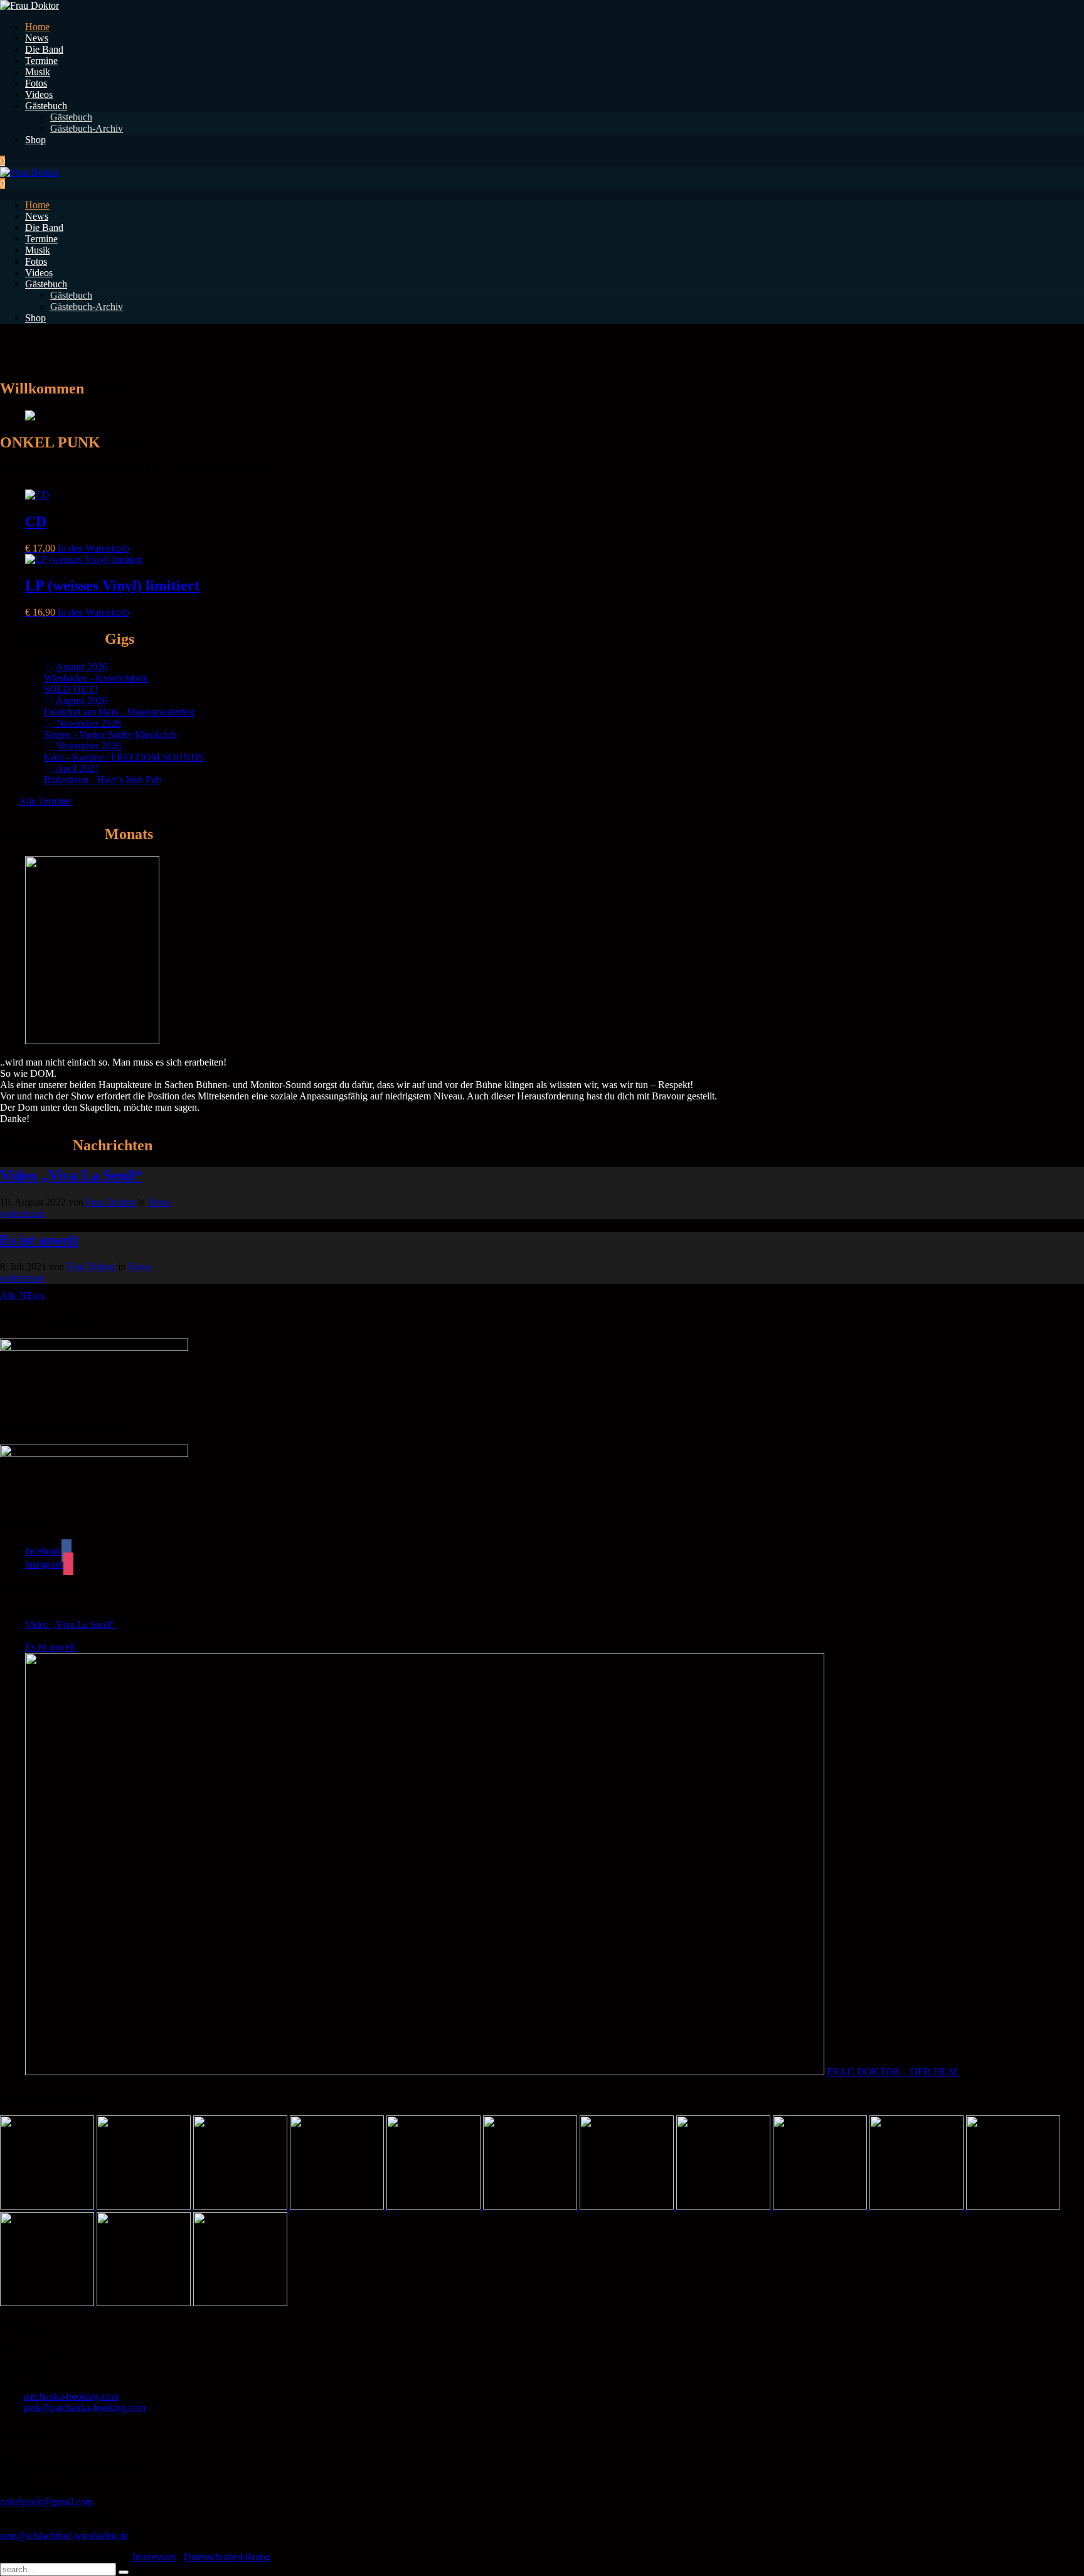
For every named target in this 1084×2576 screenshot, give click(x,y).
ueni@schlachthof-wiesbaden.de (64, 2536)
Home (37, 27)
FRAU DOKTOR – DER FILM (893, 2072)
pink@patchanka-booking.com (84, 2408)
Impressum (154, 2557)
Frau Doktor (112, 1202)
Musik (38, 72)
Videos (39, 94)
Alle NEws (22, 1296)
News (37, 38)
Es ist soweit (51, 1647)
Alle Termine (45, 801)
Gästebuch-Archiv (87, 128)
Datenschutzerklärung (227, 2557)
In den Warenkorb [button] (93, 548)
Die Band (44, 49)
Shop (35, 140)
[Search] (124, 2572)
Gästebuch (46, 106)
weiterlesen (22, 1213)
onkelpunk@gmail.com (46, 2502)
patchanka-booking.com (71, 2396)
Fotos (36, 83)
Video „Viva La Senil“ (71, 1624)
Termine (41, 61)
